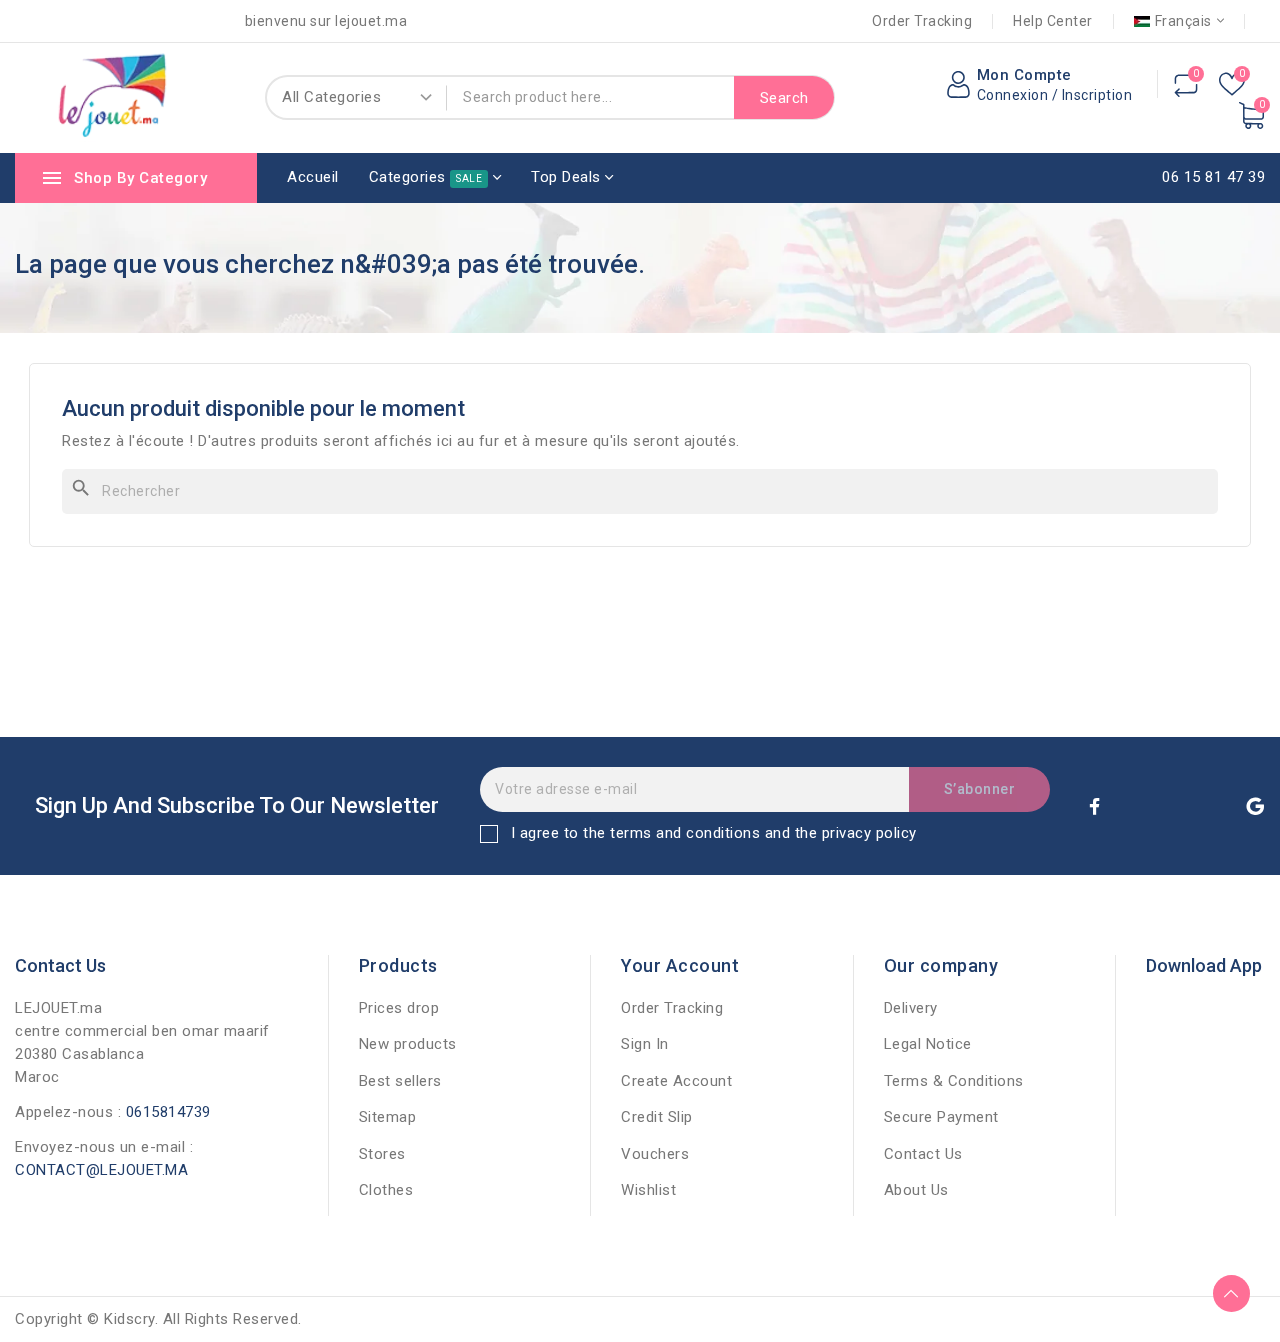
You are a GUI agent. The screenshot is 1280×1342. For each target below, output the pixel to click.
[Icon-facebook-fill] (1095, 806)
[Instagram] (1175, 806)
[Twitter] (1135, 806)
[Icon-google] (1255, 806)
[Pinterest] (1215, 806)
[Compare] (1186, 85)
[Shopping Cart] (1251, 115)
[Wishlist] (1232, 85)
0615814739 (168, 1112)
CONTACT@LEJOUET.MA (101, 1170)
